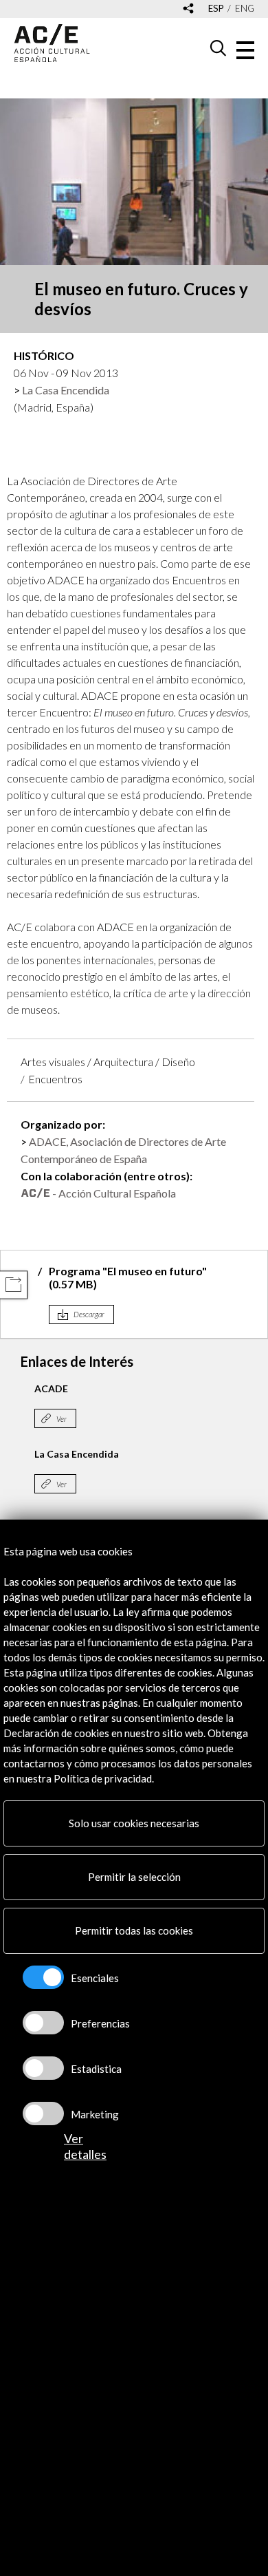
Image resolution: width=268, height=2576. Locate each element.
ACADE (51, 1388)
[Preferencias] (43, 2023)
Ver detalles (85, 2146)
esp (216, 9)
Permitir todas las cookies (134, 1930)
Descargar (89, 1314)
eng (245, 9)
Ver (62, 1419)
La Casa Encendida (66, 390)
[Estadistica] (43, 2068)
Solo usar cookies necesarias (134, 1823)
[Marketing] (43, 2114)
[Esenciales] (43, 1977)
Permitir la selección (134, 1877)
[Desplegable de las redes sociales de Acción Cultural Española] (188, 9)
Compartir (13, 1285)
